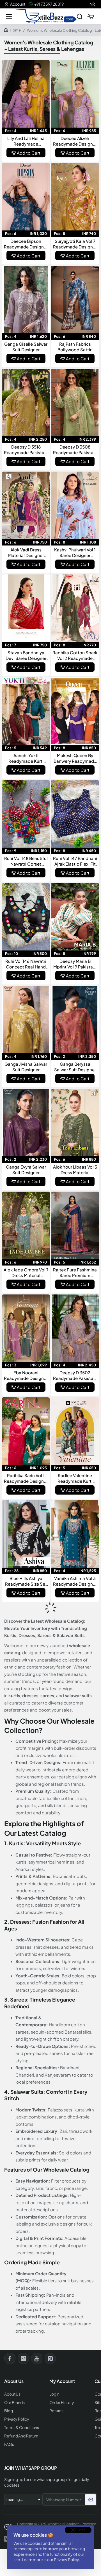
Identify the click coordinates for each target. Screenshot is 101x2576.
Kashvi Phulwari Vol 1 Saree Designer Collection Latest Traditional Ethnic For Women (75, 553)
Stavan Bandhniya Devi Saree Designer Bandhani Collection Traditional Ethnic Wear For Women (26, 655)
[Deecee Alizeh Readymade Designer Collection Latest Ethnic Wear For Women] (75, 94)
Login (54, 2394)
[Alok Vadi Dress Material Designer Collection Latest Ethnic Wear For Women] (26, 505)
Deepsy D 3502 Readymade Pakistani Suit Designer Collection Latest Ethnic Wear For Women (75, 1375)
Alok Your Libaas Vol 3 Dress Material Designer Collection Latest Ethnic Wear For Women (75, 1170)
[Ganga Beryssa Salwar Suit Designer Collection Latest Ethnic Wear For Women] (75, 1020)
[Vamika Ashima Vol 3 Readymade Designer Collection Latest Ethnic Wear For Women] (75, 1534)
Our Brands (14, 2402)
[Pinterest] (50, 2358)
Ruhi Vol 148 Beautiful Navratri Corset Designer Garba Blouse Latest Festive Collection (26, 861)
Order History (62, 2402)
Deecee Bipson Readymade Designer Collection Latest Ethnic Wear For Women (26, 244)
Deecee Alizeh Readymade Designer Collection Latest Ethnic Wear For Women (75, 141)
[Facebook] (10, 2358)
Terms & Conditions (22, 2427)
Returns (56, 2411)
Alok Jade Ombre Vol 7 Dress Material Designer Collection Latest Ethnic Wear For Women (26, 1273)
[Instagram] (23, 2358)
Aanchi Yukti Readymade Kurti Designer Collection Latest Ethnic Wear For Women (26, 758)
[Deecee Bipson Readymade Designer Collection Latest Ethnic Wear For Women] (26, 197)
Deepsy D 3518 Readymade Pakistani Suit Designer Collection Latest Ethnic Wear (26, 450)
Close (81, 2530)
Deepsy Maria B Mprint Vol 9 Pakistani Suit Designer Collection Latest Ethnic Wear (75, 964)
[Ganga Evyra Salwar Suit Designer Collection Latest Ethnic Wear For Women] (26, 1122)
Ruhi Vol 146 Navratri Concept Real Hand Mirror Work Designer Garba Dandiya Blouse (26, 964)
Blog (9, 2411)
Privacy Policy (66, 2559)
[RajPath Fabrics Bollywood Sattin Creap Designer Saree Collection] (75, 300)
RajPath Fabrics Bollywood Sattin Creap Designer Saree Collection (75, 347)
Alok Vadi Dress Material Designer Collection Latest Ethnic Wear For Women (26, 553)
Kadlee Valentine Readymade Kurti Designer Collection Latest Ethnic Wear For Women (75, 1478)
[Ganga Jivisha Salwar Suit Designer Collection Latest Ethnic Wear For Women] (26, 1020)
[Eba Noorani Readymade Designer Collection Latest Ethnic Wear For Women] (26, 1328)
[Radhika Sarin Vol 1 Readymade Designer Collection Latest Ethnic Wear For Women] (26, 1431)
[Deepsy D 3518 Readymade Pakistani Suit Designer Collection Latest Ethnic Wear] (26, 402)
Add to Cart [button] (29, 153)
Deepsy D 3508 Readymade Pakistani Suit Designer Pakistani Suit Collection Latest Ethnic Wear (75, 450)
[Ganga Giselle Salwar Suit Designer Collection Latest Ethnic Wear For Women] (26, 300)
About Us (12, 2394)
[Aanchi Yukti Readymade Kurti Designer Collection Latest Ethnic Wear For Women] (26, 711)
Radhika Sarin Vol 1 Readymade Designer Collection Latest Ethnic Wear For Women (26, 1478)
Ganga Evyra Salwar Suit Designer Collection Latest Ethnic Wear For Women (26, 1170)
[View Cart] (91, 16)
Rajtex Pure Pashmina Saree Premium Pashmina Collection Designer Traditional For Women (75, 1273)
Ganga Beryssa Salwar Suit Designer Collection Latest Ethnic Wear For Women (75, 1067)
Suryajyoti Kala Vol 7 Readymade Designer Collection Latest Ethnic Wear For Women (75, 244)
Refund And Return (21, 2436)
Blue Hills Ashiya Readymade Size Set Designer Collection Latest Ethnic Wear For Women (26, 1581)
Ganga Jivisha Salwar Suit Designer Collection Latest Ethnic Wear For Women (26, 1067)
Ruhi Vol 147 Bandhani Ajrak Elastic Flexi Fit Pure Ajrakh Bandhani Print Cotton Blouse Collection (75, 861)
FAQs (9, 2444)
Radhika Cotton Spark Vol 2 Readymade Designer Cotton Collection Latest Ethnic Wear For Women (75, 655)
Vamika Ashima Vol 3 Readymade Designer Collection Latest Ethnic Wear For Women (75, 1581)
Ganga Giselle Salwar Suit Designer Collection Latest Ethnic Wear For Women (26, 347)
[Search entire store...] (80, 16)
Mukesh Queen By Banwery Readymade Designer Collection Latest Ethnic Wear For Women (75, 758)
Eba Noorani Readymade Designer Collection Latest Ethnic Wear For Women (26, 1375)
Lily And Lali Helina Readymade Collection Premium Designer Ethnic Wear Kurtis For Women (26, 141)
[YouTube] (37, 2358)
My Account (62, 2381)
